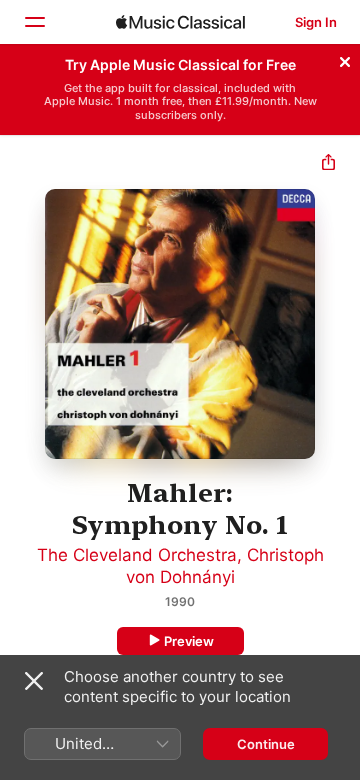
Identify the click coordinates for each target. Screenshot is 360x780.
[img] (180, 22)
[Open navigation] (34, 22)
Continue (266, 744)
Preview (189, 641)
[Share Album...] (328, 164)
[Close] (345, 59)
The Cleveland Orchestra (137, 555)
